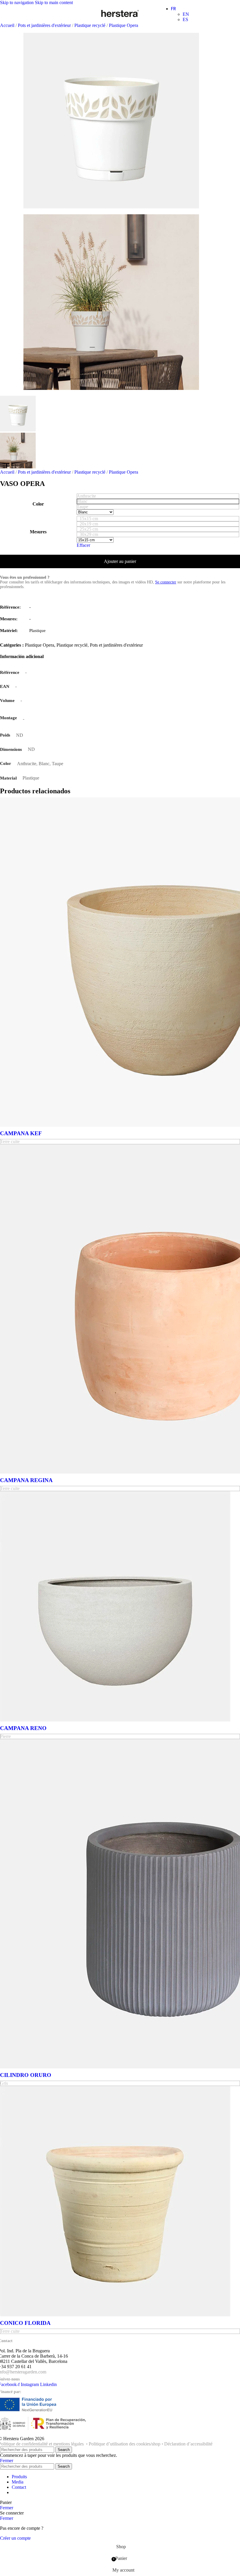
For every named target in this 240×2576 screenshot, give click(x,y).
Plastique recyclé (90, 25)
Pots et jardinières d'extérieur (45, 25)
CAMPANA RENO (23, 1728)
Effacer (83, 545)
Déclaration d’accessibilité (188, 2444)
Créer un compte (15, 2538)
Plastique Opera (124, 25)
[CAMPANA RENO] (115, 1720)
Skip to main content (54, 2)
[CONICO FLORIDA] (115, 2315)
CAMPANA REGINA (26, 1480)
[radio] (158, 496)
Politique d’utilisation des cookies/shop (125, 2444)
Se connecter (166, 582)
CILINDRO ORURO (26, 2075)
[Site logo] (120, 17)
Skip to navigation (17, 2)
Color (38, 504)
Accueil (8, 25)
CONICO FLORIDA (25, 2323)
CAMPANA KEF (21, 1133)
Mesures (38, 532)
